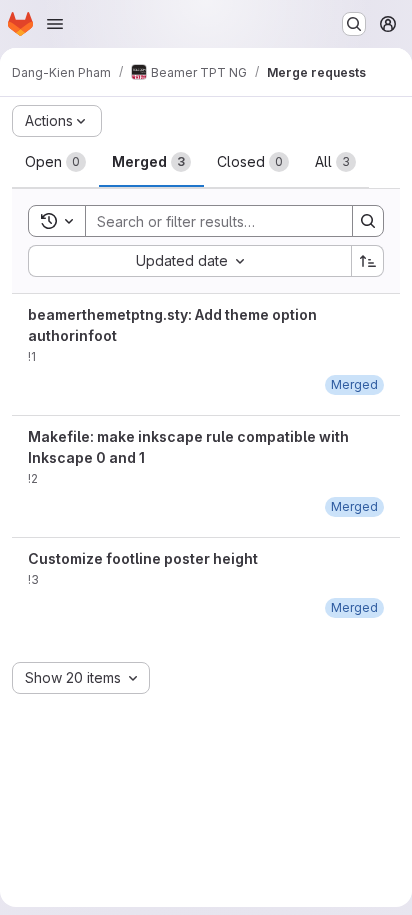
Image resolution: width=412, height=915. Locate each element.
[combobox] (189, 261)
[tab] (55, 162)
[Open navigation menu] (55, 24)
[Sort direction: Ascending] (368, 261)
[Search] (368, 221)
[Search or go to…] (354, 24)
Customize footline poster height (143, 558)
